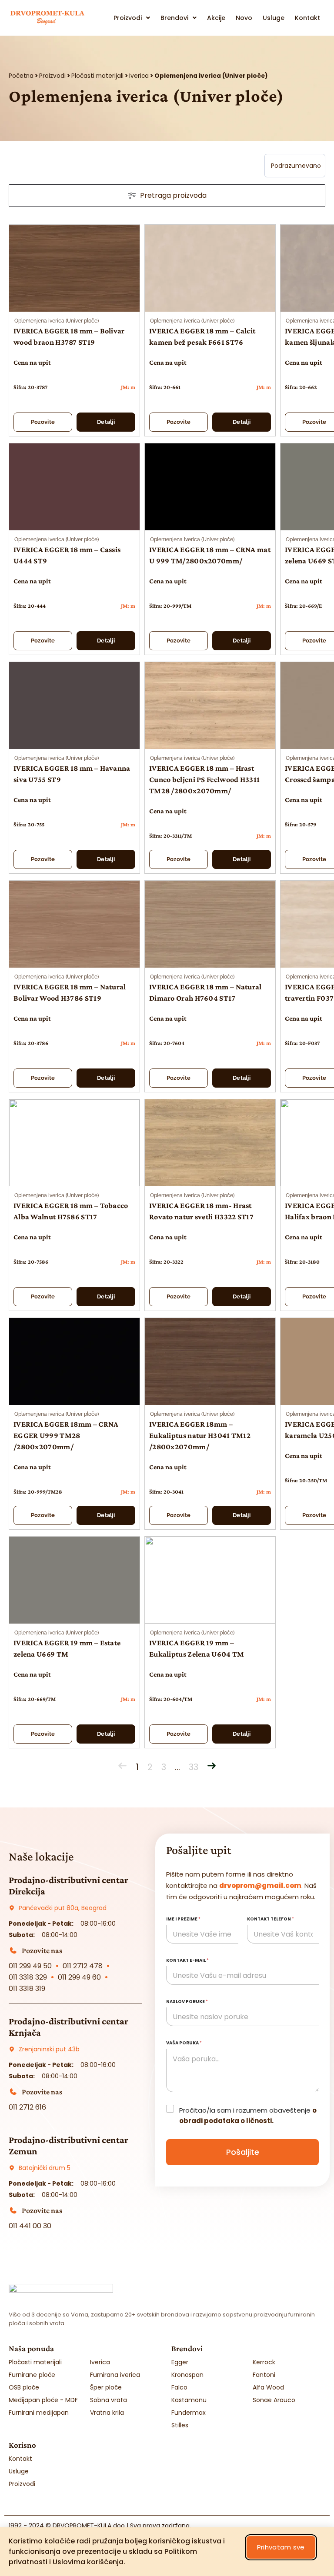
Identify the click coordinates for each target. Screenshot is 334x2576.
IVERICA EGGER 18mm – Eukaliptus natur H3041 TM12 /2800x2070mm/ (200, 1435)
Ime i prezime (183, 1919)
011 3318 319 (27, 1989)
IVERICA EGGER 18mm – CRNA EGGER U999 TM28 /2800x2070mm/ (66, 1435)
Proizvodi (52, 76)
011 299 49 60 (79, 1977)
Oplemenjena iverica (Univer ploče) (57, 321)
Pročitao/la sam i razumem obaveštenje (248, 2115)
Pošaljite (243, 2152)
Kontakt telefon (271, 1919)
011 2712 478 (83, 1966)
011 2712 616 (27, 2107)
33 (194, 1767)
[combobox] (295, 166)
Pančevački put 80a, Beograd (63, 1908)
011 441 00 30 (30, 2226)
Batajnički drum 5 (45, 2168)
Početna (21, 76)
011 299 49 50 (30, 1966)
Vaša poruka (184, 2043)
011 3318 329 (28, 1977)
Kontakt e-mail (187, 1960)
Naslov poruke (187, 2002)
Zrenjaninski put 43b (49, 2049)
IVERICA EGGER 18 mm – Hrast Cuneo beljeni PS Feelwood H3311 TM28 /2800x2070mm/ (204, 779)
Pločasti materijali (97, 76)
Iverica (139, 76)
